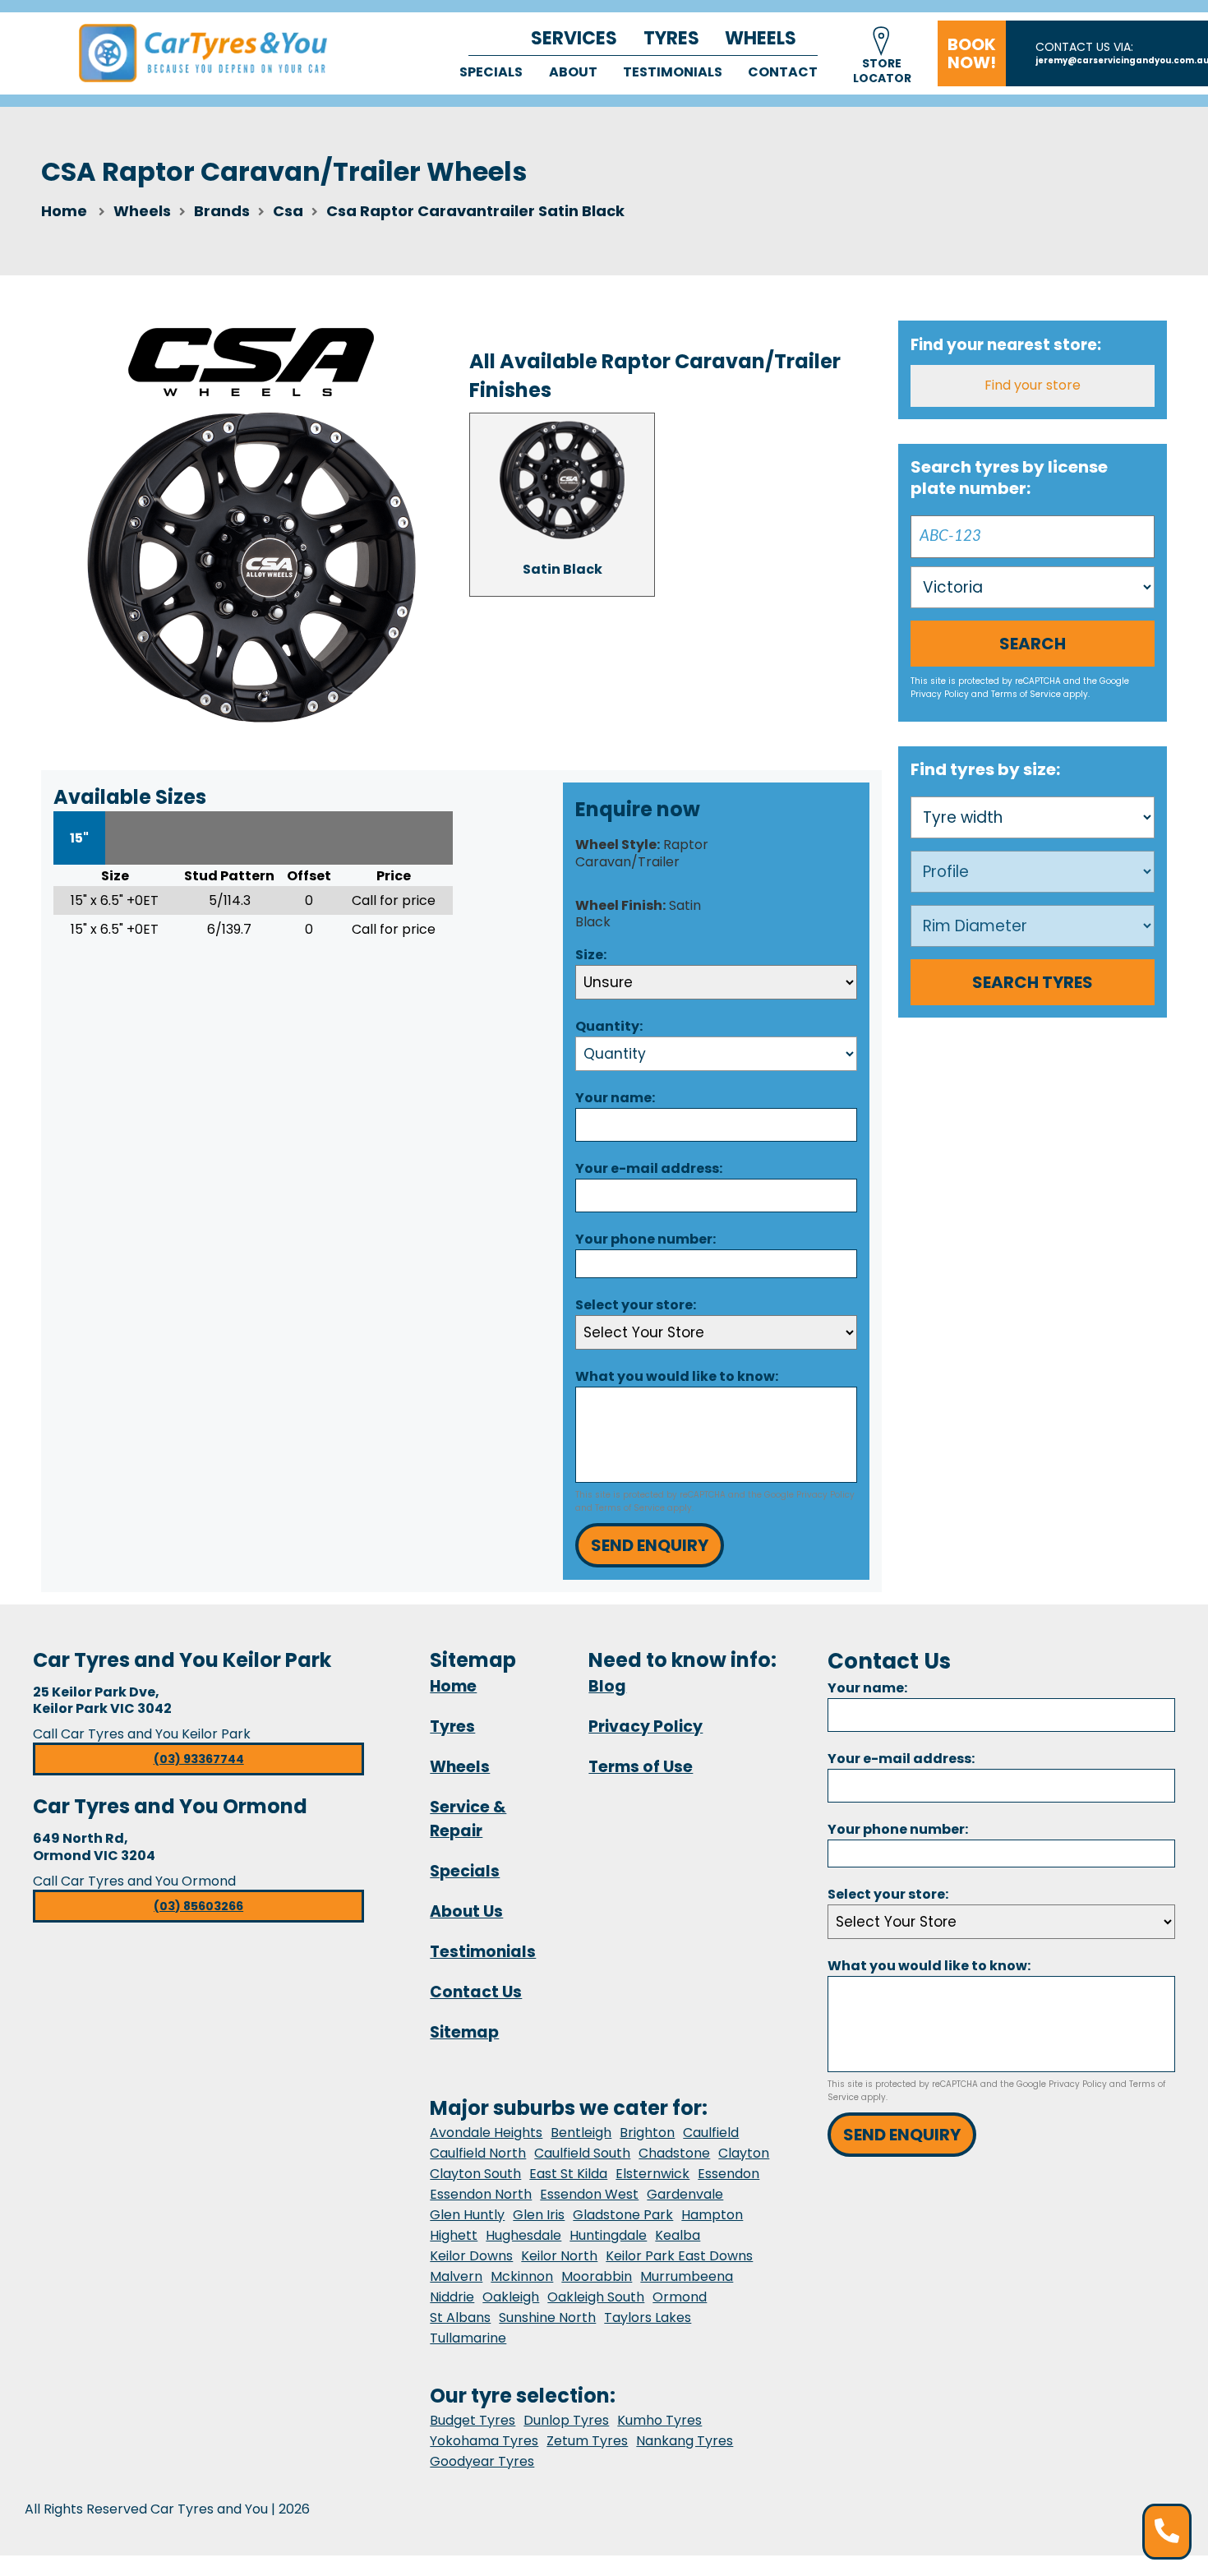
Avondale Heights (486, 2133)
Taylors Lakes (648, 2317)
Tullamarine (468, 2338)
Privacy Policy (825, 1495)
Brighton (647, 2133)
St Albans (460, 2317)
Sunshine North (547, 2317)
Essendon (728, 2174)
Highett (454, 2235)
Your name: (615, 1098)
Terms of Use (641, 1767)
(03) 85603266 (198, 1906)
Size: (591, 955)
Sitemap (464, 2032)
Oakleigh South (596, 2297)
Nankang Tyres (685, 2441)
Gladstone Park (623, 2215)
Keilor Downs (471, 2256)
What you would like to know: (677, 1376)
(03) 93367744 (199, 1759)
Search (1033, 644)
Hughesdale (523, 2235)
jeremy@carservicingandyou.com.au (1122, 60)
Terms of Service (630, 1508)
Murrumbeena (687, 2276)
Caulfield (711, 2133)
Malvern (456, 2276)
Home (64, 211)
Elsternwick (652, 2174)
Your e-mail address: (649, 1168)
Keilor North (559, 2256)
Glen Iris (539, 2215)
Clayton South (475, 2174)
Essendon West (589, 2194)
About (573, 72)
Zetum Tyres (587, 2441)
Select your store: (636, 1305)
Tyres (671, 38)
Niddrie (452, 2297)
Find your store (1033, 385)
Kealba (678, 2235)
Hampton (712, 2215)
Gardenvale (685, 2194)
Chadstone (674, 2153)
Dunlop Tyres (566, 2420)
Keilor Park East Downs (679, 2256)
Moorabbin (597, 2276)
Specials (491, 72)
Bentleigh (581, 2133)
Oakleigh (511, 2297)
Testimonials (673, 72)
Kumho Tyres (659, 2420)
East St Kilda (568, 2174)
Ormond (680, 2297)
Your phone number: (645, 1239)
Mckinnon (522, 2276)
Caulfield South (582, 2153)
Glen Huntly (467, 2215)
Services (574, 38)
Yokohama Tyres (484, 2441)
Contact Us (476, 1992)
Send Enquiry (650, 1545)
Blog (607, 1686)
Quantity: (609, 1026)
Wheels (761, 38)
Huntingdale (608, 2235)
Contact (783, 72)
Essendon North (481, 2194)
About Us (466, 1911)
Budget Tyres (473, 2420)
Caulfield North (478, 2153)
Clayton (744, 2153)
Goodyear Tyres (482, 2461)
